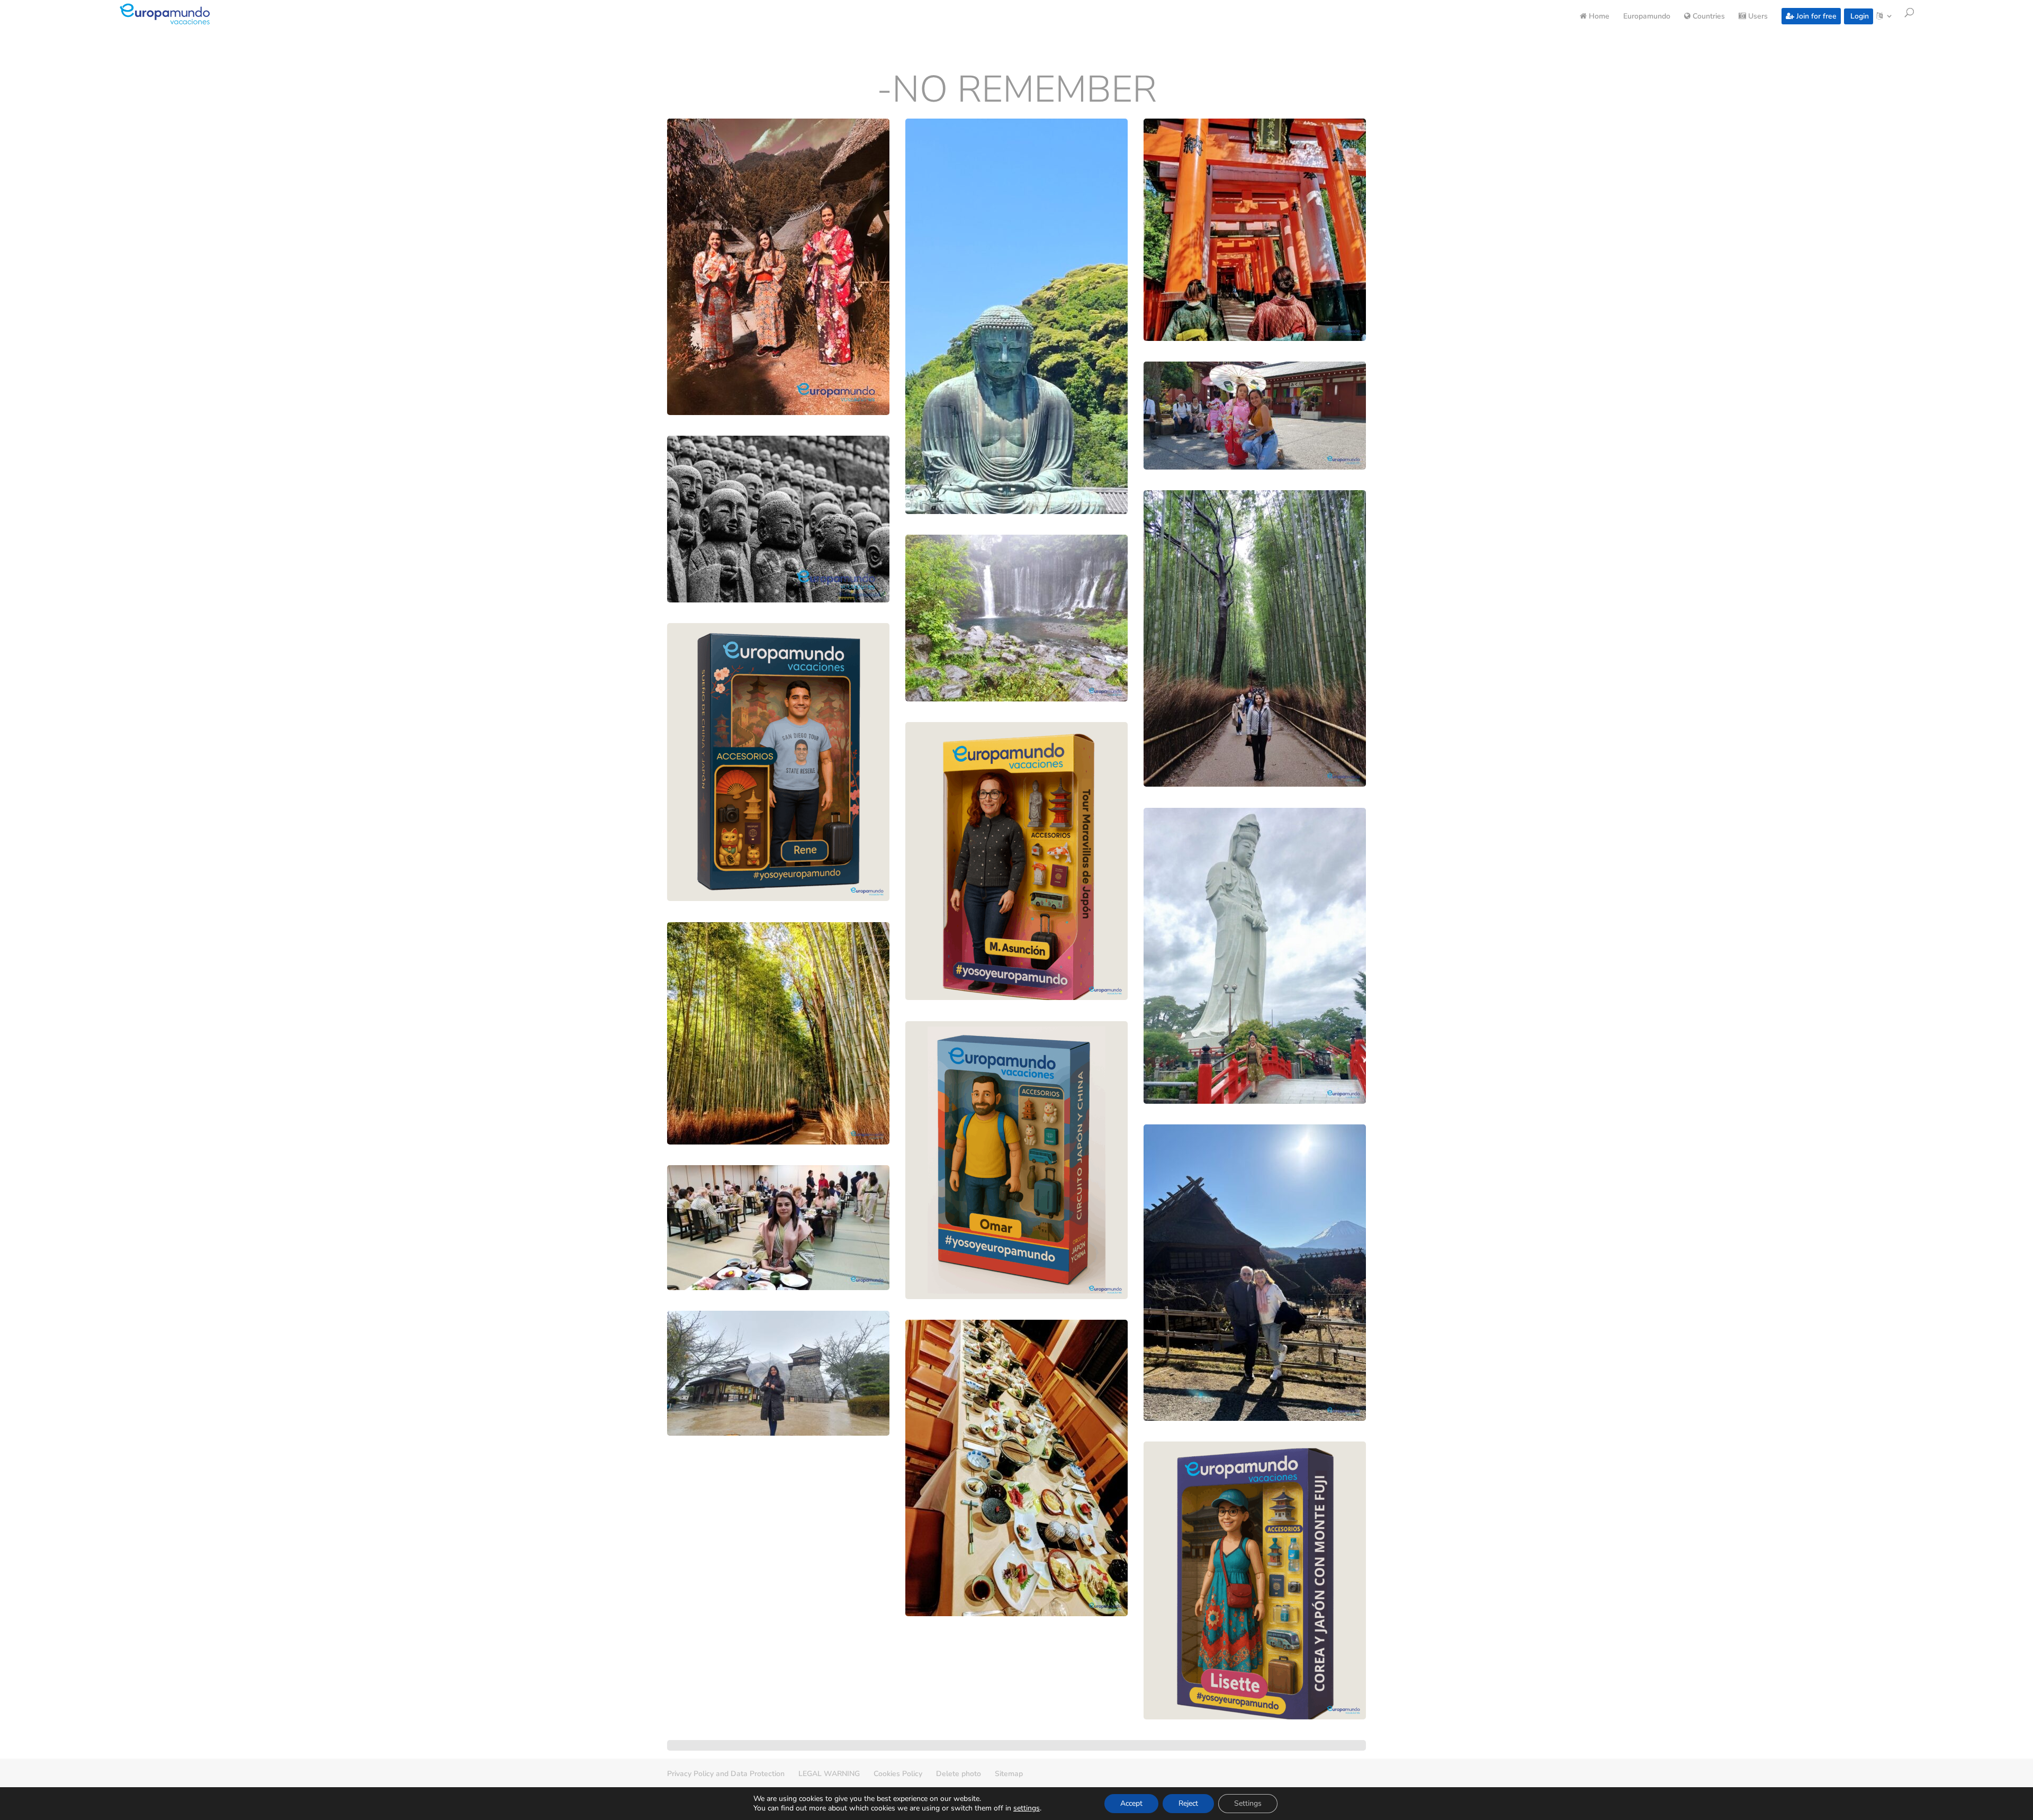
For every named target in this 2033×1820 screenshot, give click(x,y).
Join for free (1815, 16)
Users (1757, 17)
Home (1598, 17)
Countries (1708, 17)
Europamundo (1647, 17)
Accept (1131, 1803)
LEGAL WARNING (829, 1774)
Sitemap (1009, 1774)
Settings (1248, 1803)
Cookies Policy (898, 1774)
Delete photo (959, 1774)
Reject (1188, 1803)
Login (1859, 16)
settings (1027, 1808)
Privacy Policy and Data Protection (726, 1774)
